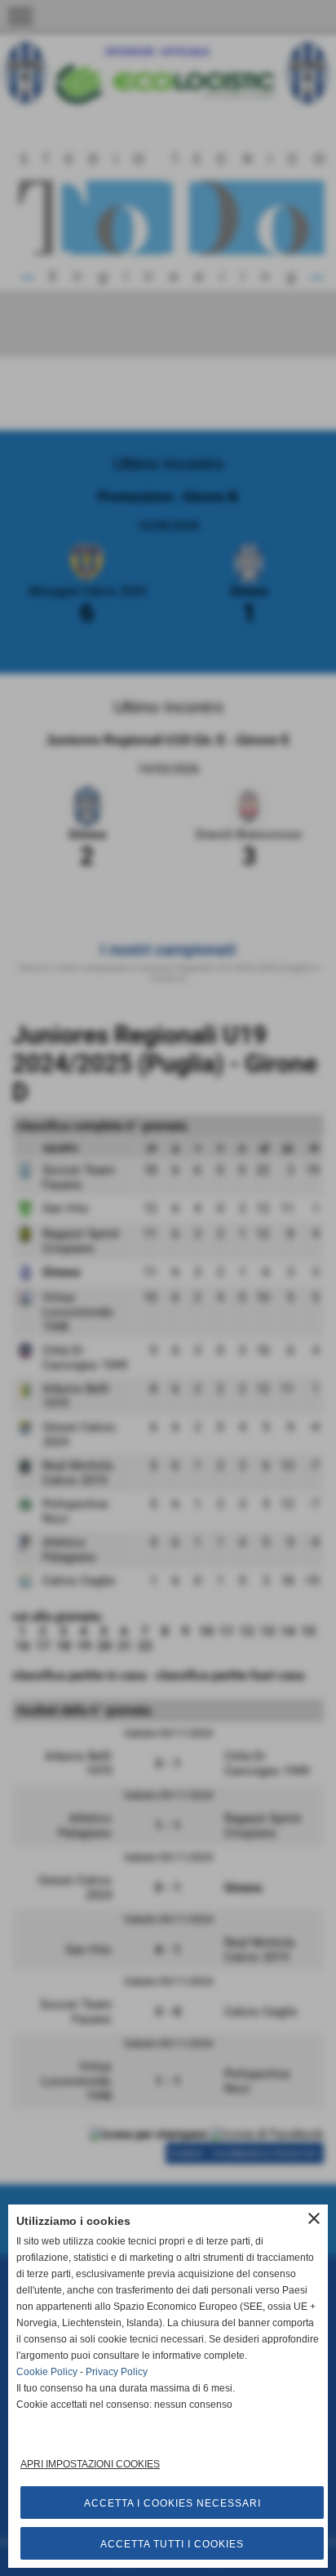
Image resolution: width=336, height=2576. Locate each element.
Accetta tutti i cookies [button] (172, 2544)
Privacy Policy (117, 2372)
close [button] (314, 2218)
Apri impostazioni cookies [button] (90, 2464)
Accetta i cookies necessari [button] (172, 2503)
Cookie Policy (47, 2372)
